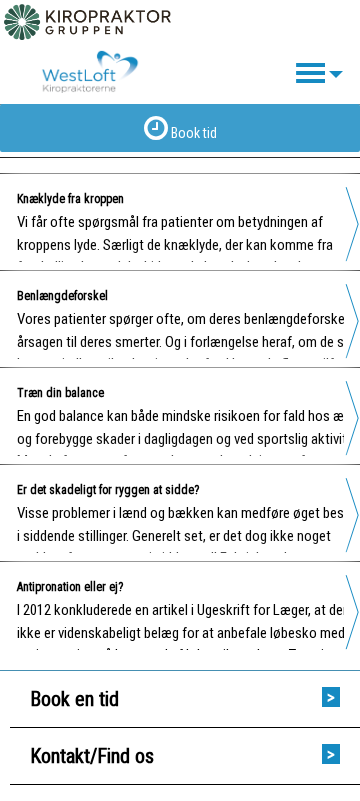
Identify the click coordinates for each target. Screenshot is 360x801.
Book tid (192, 133)
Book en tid (74, 699)
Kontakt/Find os (92, 756)
